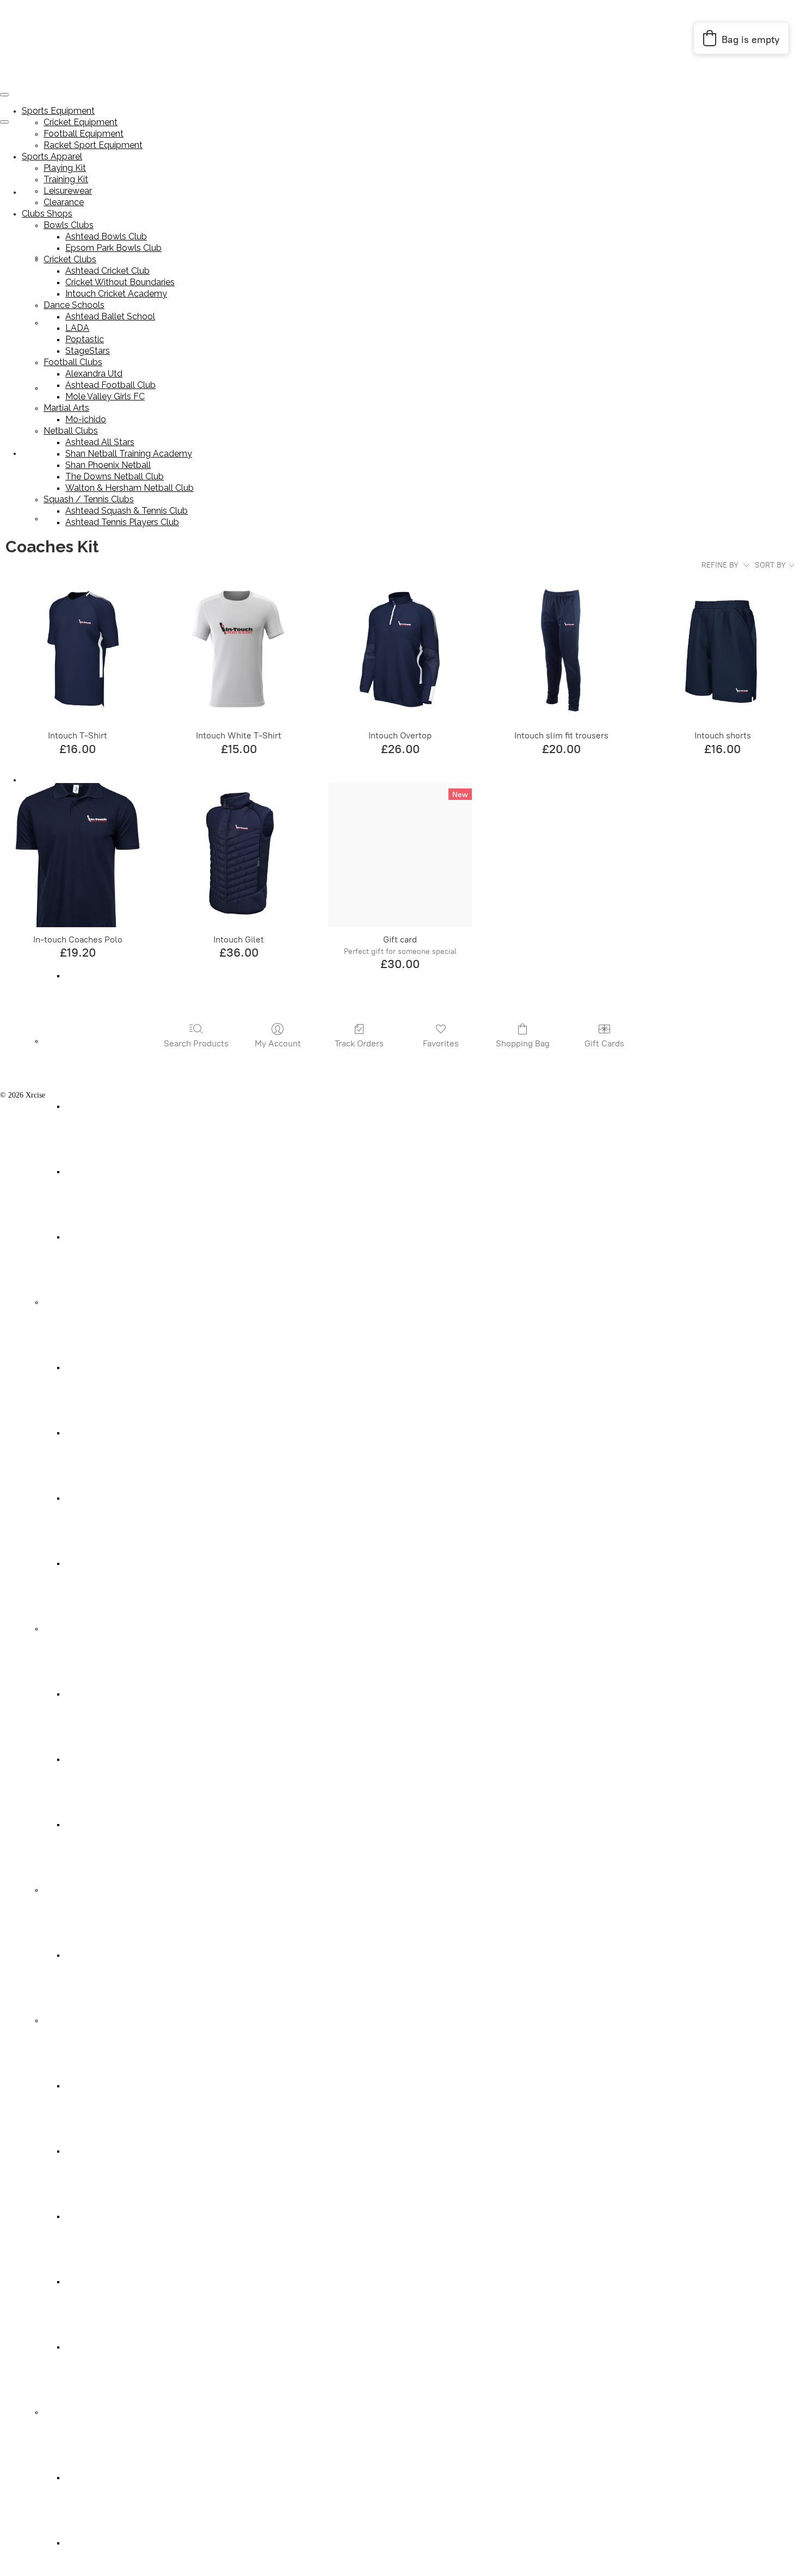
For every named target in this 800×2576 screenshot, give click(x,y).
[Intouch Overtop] (400, 651)
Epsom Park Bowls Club (113, 248)
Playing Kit (61, 519)
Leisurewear (68, 191)
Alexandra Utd (88, 1694)
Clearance (64, 202)
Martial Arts (62, 1890)
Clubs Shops (47, 214)
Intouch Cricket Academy (104, 1237)
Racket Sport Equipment (93, 145)
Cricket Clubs (64, 1041)
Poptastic (79, 1498)
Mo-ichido (81, 1955)
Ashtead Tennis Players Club (109, 2543)
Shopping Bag (523, 1043)
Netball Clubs (64, 2021)
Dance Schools (66, 1302)
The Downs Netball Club (104, 2282)
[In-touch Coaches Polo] (77, 855)
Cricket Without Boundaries (108, 1172)
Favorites (441, 1043)
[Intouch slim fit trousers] (561, 651)
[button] (741, 38)
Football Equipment (84, 134)
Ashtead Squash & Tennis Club (113, 2478)
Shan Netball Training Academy (115, 2151)
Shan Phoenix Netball (99, 2217)
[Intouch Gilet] (239, 855)
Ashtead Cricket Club (98, 1107)
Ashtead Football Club (100, 1760)
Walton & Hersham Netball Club (116, 2347)
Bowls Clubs (69, 225)
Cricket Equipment (81, 122)
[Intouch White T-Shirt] (239, 651)
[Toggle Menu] (4, 122)
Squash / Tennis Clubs (78, 2412)
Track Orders (359, 1043)
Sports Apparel (45, 454)
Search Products (196, 1043)
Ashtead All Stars (92, 2086)
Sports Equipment (58, 111)
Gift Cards (604, 1043)
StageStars (81, 1564)
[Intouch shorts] (723, 651)
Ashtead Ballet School (99, 1368)
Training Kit (66, 179)
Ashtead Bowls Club (106, 236)
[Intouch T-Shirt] (77, 651)
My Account (278, 1043)
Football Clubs (66, 1629)
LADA (76, 1433)
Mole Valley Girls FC (98, 1825)
